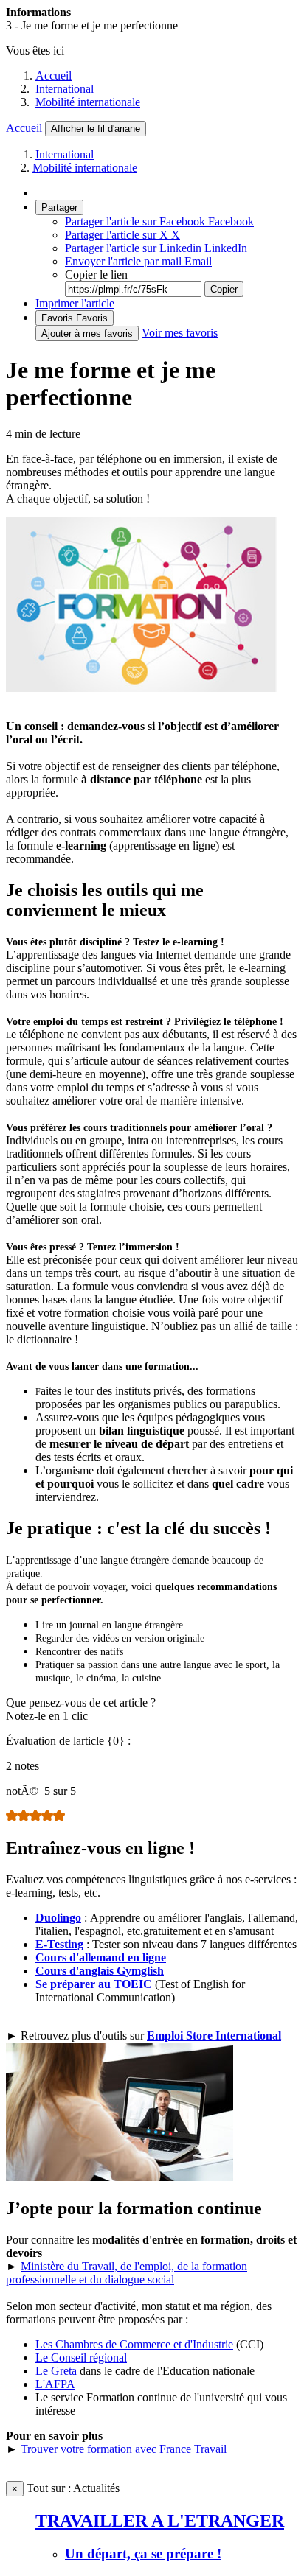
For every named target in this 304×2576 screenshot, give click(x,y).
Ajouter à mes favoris (87, 333)
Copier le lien (96, 274)
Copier (224, 289)
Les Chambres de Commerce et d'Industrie (134, 2344)
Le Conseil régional (81, 2358)
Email (138, 261)
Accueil (53, 76)
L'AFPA (55, 2384)
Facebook (159, 221)
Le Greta (56, 2371)
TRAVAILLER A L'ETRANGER (160, 2521)
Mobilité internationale (88, 102)
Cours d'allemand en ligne (101, 1957)
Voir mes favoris (180, 333)
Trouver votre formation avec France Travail (124, 2449)
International (65, 89)
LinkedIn (156, 248)
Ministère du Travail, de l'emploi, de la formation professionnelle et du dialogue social (127, 2273)
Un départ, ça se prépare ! (143, 2554)
